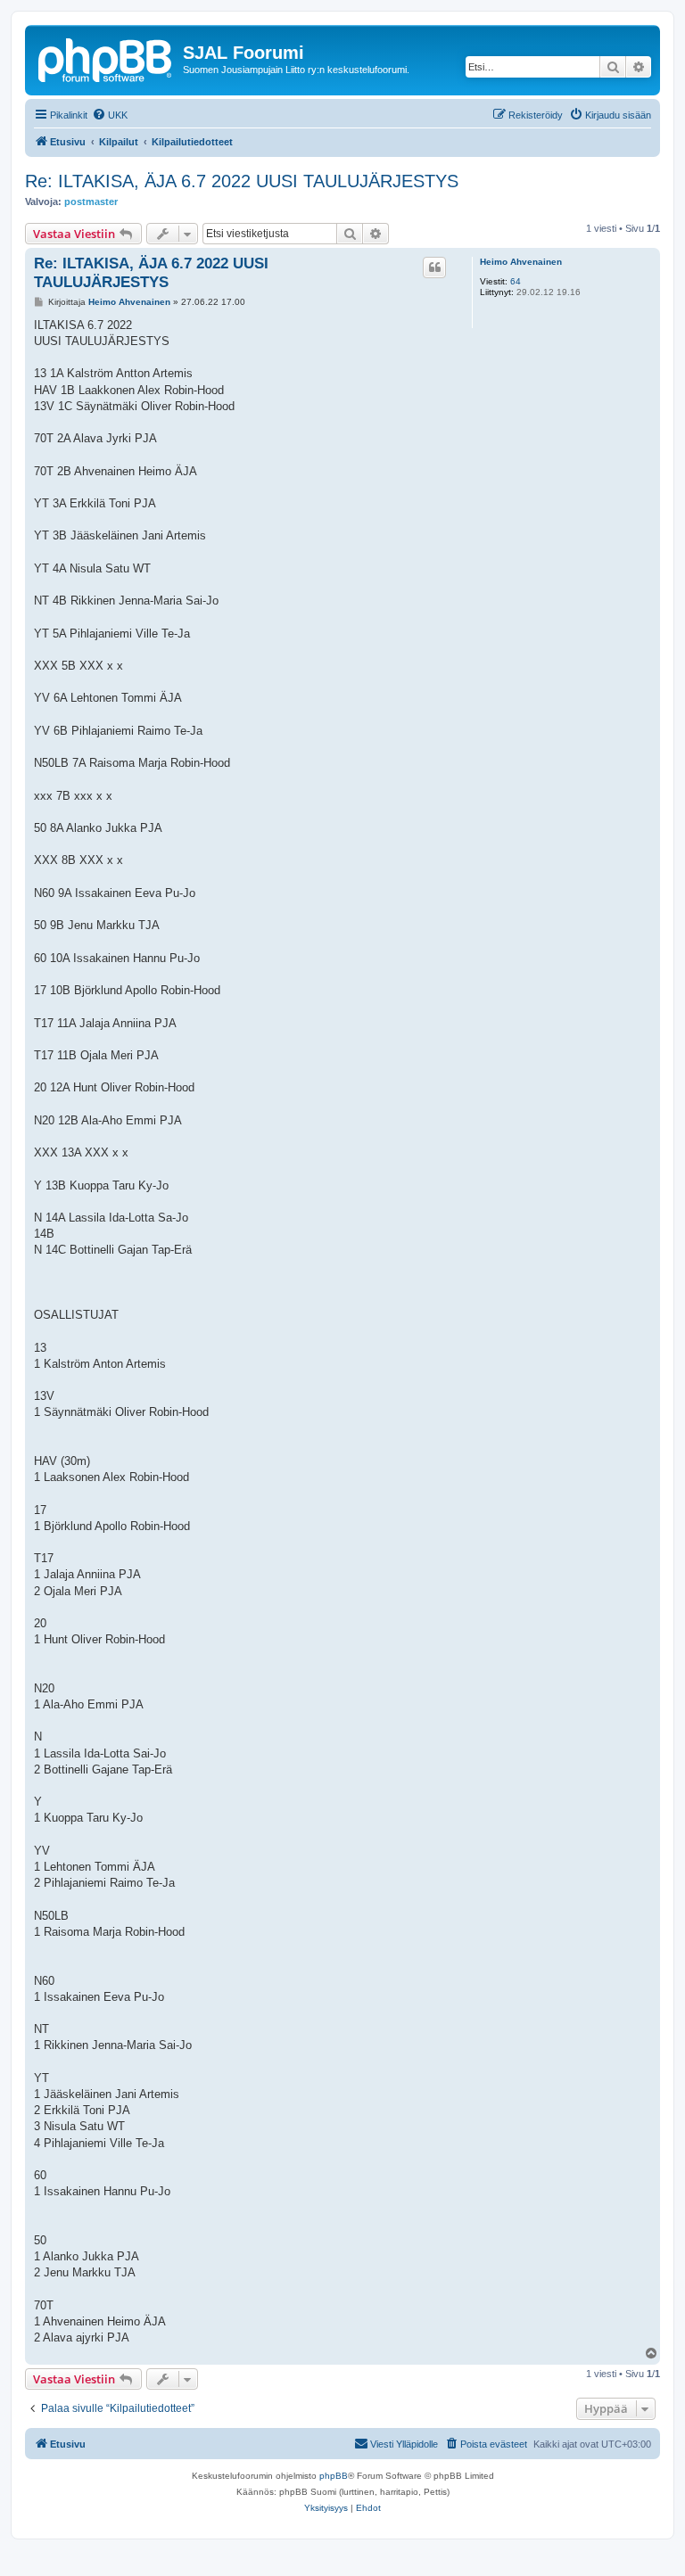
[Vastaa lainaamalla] (434, 267)
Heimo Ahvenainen (521, 262)
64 (516, 281)
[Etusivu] (106, 58)
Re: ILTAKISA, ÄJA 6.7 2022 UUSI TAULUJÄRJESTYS (242, 181)
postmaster (91, 202)
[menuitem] (110, 115)
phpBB (334, 2476)
